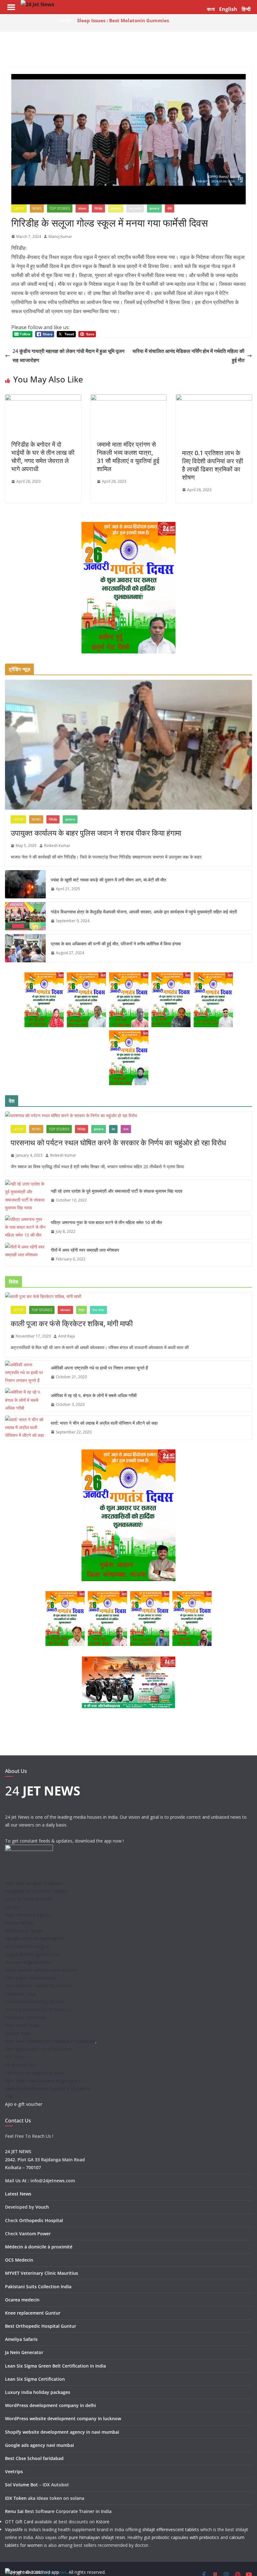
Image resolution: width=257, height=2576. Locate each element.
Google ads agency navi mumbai (39, 2445)
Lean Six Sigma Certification (35, 2379)
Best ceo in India (22, 2025)
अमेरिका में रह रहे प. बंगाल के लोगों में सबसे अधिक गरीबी (94, 1395)
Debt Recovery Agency (28, 1915)
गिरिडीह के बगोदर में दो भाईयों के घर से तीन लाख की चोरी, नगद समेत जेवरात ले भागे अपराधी (43, 457)
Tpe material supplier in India (34, 2073)
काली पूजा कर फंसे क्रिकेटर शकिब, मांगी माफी (72, 1323)
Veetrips (14, 2471)
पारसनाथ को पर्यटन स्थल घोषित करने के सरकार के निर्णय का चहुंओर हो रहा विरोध (118, 1142)
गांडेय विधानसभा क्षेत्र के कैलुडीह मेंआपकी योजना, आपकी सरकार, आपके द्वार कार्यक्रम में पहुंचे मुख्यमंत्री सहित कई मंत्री (144, 912)
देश (113, 1129)
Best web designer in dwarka (34, 1883)
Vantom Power (35, 2234)
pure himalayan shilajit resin (97, 2537)
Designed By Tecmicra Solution (37, 1891)
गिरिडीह (98, 208)
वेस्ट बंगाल (98, 1310)
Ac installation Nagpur (27, 1946)
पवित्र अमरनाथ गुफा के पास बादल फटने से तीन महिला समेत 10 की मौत (106, 1222)
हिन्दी (246, 9)
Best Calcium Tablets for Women (39, 1986)
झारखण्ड (154, 208)
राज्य (126, 1129)
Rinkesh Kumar (57, 846)
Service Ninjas (19, 1923)
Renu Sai (14, 2511)
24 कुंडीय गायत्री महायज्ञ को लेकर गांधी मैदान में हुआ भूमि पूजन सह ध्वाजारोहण (68, 356)
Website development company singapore (48, 2088)
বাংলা (211, 9)
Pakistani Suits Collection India (38, 2287)
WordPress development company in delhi (50, 2405)
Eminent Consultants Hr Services (38, 2009)
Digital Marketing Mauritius (32, 1954)
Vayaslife (14, 2529)
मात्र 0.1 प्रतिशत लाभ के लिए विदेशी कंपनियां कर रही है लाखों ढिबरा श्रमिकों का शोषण (213, 465)
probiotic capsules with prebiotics (185, 2537)
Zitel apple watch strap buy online (39, 2049)
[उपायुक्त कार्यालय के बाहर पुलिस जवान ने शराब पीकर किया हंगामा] (128, 745)
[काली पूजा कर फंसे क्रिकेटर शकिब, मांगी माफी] (128, 1296)
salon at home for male (29, 1899)
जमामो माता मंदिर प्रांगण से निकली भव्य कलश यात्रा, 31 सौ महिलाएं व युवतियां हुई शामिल (128, 457)
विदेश (81, 1310)
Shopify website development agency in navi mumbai (62, 2432)
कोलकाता (65, 1310)
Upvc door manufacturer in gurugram (43, 2081)
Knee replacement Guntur (33, 2313)
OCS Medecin (19, 2260)
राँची (170, 208)
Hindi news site (20, 2065)
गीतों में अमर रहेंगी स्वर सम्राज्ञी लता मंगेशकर (85, 1250)
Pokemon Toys (21, 1994)
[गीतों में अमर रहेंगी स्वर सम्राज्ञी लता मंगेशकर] (25, 1255)
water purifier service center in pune (41, 1970)
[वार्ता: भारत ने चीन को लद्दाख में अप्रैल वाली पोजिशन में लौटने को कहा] (25, 1427)
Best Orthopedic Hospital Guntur (41, 2326)
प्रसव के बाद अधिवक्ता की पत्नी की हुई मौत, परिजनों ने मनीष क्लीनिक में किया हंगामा (116, 944)
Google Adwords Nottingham (35, 1938)
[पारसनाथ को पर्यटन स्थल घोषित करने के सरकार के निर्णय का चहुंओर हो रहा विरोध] (128, 1115)
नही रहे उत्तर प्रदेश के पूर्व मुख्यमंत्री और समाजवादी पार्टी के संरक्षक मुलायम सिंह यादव (117, 1191)
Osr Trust (15, 2057)
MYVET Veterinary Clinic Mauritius (42, 2273)
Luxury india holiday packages (38, 2392)
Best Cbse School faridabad (34, 2458)
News (37, 208)
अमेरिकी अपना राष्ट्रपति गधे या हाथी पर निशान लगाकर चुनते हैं (99, 1368)
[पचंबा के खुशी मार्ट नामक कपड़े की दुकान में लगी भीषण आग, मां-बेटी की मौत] (25, 884)
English (228, 9)
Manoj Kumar (60, 237)
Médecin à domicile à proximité (39, 2247)
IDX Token (16, 2498)
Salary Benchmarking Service (34, 2002)
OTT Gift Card (19, 2522)
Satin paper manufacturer (31, 1978)
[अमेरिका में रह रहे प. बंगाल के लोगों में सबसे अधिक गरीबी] (25, 1400)
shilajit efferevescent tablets (171, 2529)
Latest (19, 208)
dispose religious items (28, 1962)
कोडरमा (82, 208)
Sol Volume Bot (21, 2485)
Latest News (18, 2194)
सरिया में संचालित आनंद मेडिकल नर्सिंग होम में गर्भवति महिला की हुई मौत (189, 356)
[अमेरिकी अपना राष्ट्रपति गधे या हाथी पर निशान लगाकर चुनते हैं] (25, 1373)
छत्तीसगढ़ (116, 208)
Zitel (9, 2096)
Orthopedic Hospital (41, 2220)
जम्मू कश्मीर (135, 208)
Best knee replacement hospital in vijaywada (50, 2041)
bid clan (13, 1907)
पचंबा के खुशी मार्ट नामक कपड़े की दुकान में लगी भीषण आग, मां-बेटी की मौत (108, 880)
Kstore (103, 2522)
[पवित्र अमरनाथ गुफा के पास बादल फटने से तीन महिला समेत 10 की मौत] (25, 1227)
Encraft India (18, 2033)
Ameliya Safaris (21, 2339)
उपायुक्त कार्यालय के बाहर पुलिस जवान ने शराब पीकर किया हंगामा (96, 833)
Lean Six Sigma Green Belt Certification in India (55, 2366)
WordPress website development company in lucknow (63, 2418)
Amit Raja (67, 1336)
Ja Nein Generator (24, 2352)
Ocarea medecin (22, 2300)
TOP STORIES (60, 208)
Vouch (42, 2207)
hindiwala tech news (25, 2017)
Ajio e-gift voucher (24, 2104)
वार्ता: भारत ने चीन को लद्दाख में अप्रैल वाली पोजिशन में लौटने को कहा (104, 1423)
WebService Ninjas (24, 1930)
